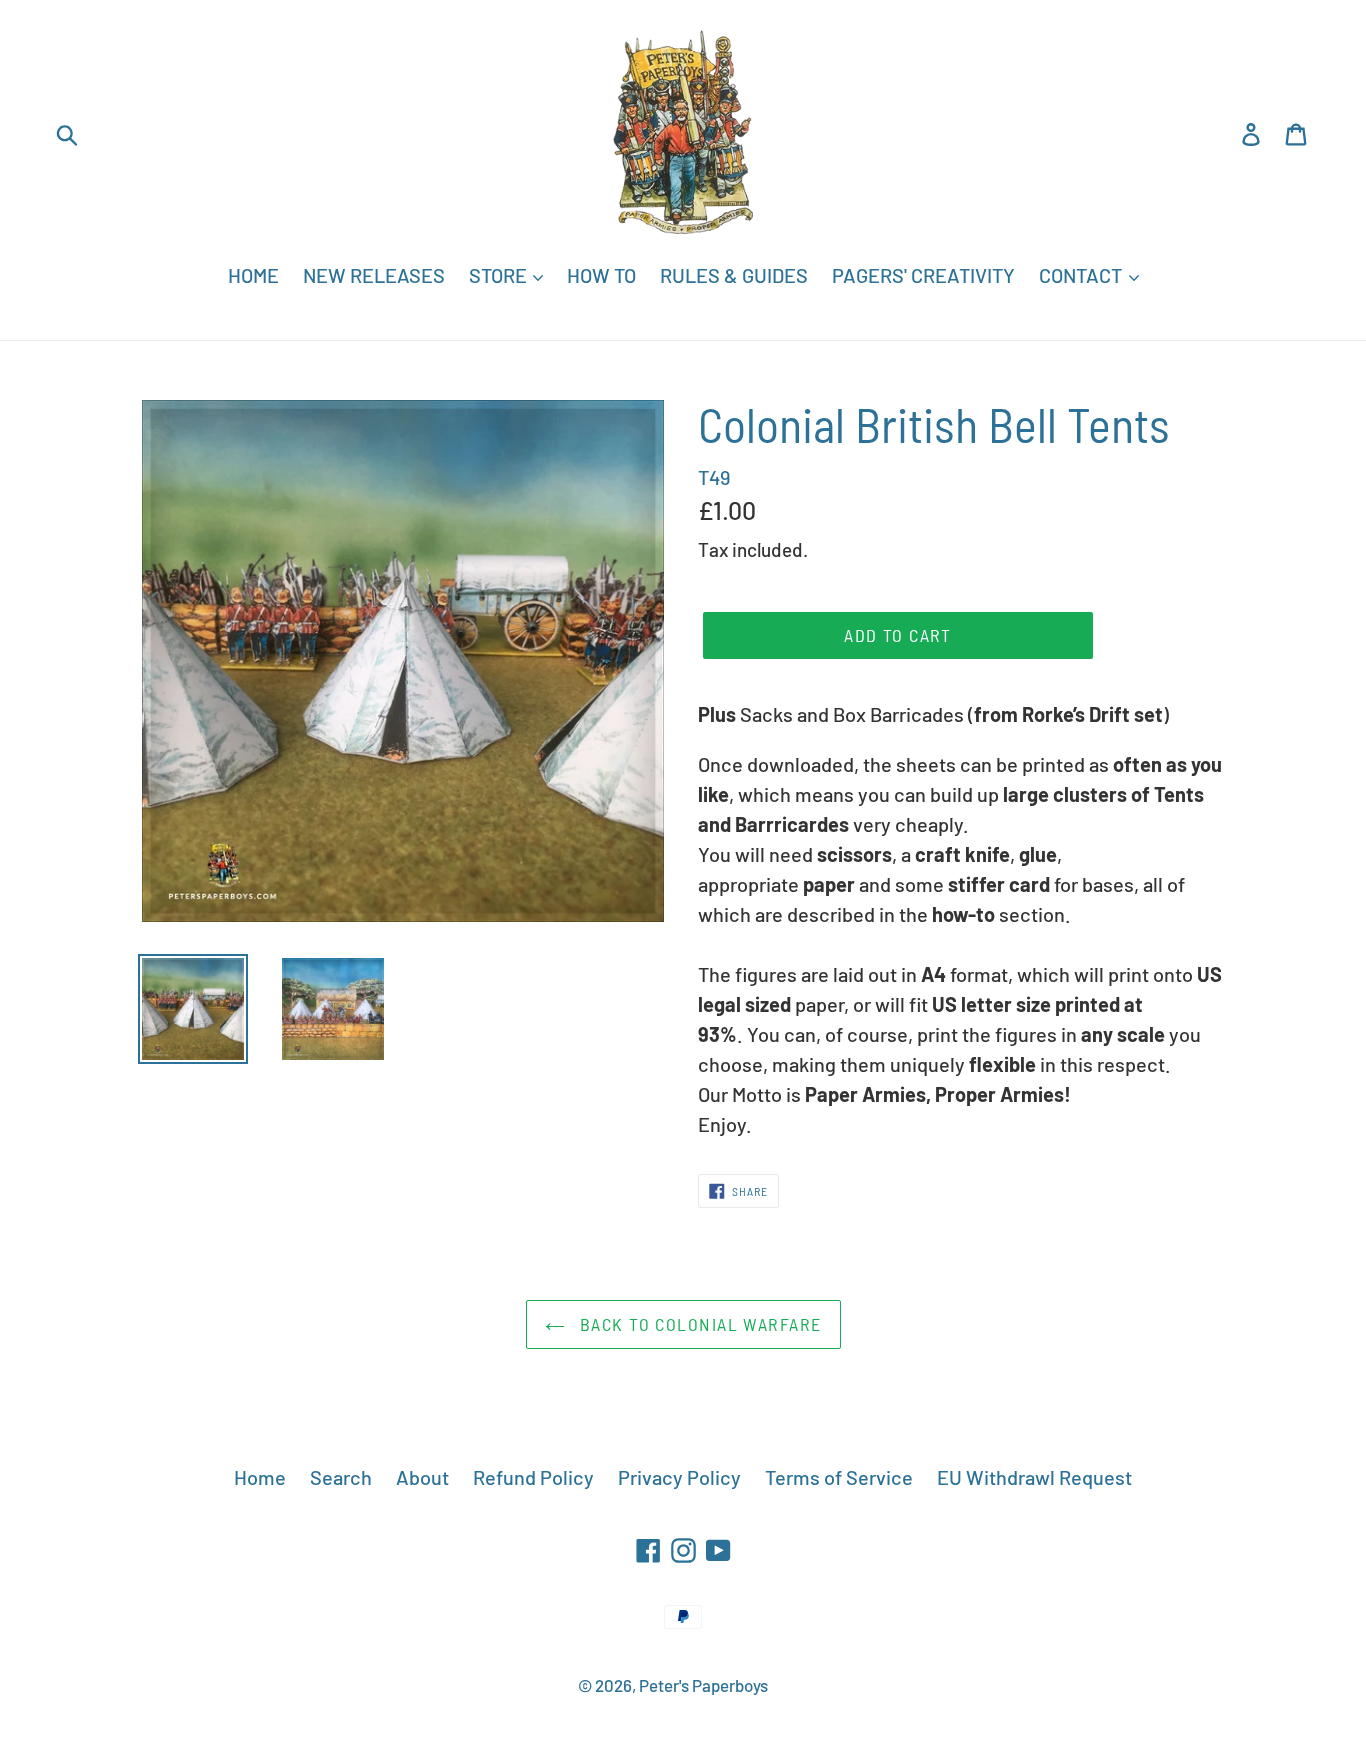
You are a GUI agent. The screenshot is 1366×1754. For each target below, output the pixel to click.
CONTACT (1082, 275)
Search (341, 1477)
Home (260, 1477)
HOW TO (601, 275)
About (422, 1477)
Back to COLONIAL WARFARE (698, 1324)
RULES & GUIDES (734, 275)
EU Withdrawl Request (1034, 1477)
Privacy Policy (679, 1477)
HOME (253, 275)
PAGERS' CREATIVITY (923, 275)
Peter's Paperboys (703, 1685)
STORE (500, 275)
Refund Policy (533, 1477)
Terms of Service (839, 1477)
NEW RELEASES (374, 275)
